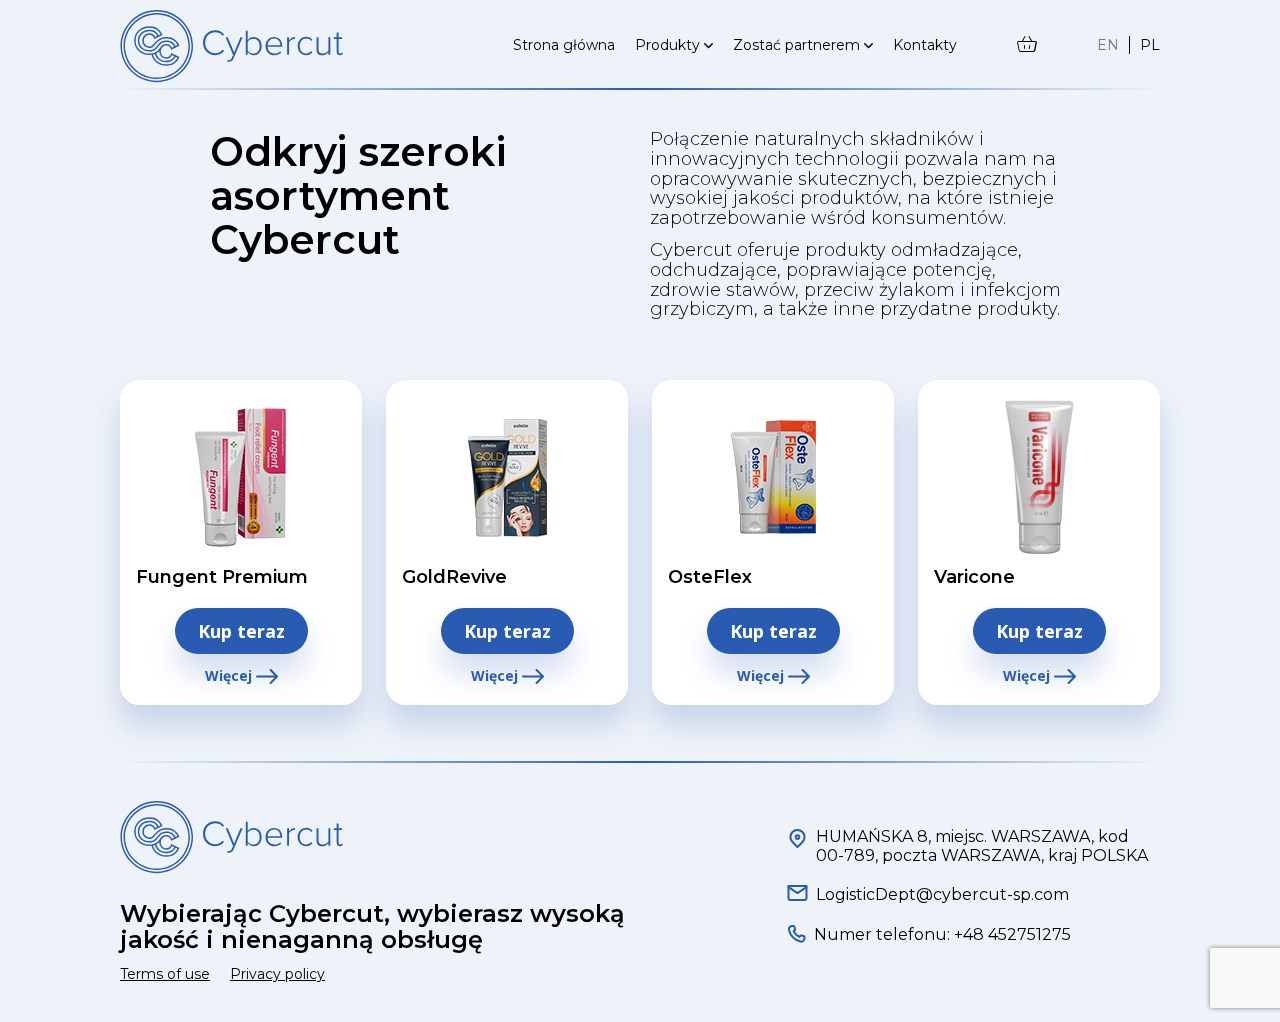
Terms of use (165, 974)
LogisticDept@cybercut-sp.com (942, 894)
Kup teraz (241, 631)
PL (1150, 45)
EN (1108, 45)
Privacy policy (277, 974)
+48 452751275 (1010, 934)
